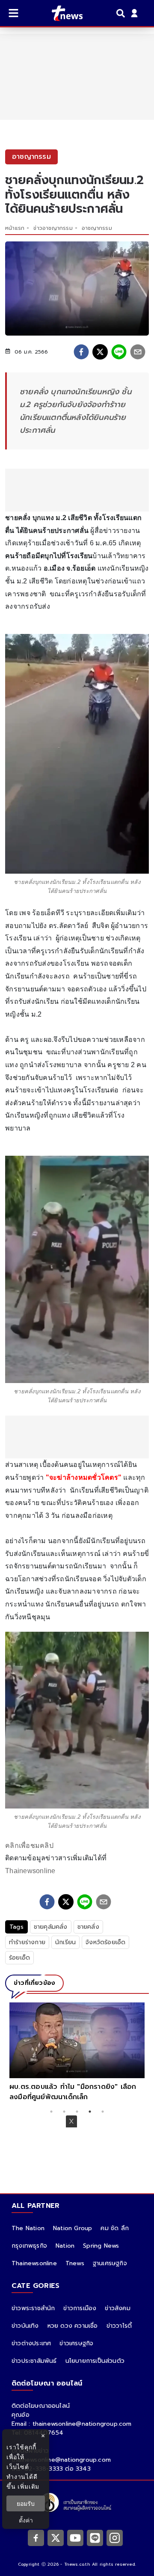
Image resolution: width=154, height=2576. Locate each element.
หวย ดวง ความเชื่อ (73, 2326)
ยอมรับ (26, 2503)
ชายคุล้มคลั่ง (51, 1927)
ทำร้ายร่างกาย (27, 1942)
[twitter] (100, 352)
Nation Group (73, 2228)
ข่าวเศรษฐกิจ (76, 2343)
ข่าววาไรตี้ (119, 2326)
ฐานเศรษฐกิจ (110, 2263)
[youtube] (75, 2538)
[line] (119, 352)
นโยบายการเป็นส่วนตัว (95, 2361)
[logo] (62, 13)
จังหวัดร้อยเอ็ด (105, 1942)
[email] (138, 352)
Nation (65, 2246)
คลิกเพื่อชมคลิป (29, 1846)
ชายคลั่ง (88, 1927)
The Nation (28, 2228)
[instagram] (115, 2538)
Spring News (101, 2246)
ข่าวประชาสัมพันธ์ (34, 2361)
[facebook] (81, 352)
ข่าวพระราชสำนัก (33, 2308)
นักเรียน (65, 1942)
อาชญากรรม (97, 228)
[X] (56, 2538)
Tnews (75, 2263)
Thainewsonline (30, 1871)
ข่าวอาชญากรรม (53, 228)
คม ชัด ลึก (115, 2228)
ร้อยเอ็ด (19, 1958)
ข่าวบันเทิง (25, 2326)
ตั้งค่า (26, 2520)
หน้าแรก (15, 228)
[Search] (122, 13)
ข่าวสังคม (117, 2308)
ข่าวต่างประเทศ (31, 2343)
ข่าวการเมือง (80, 2308)
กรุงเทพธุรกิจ (29, 2246)
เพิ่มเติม (28, 2486)
